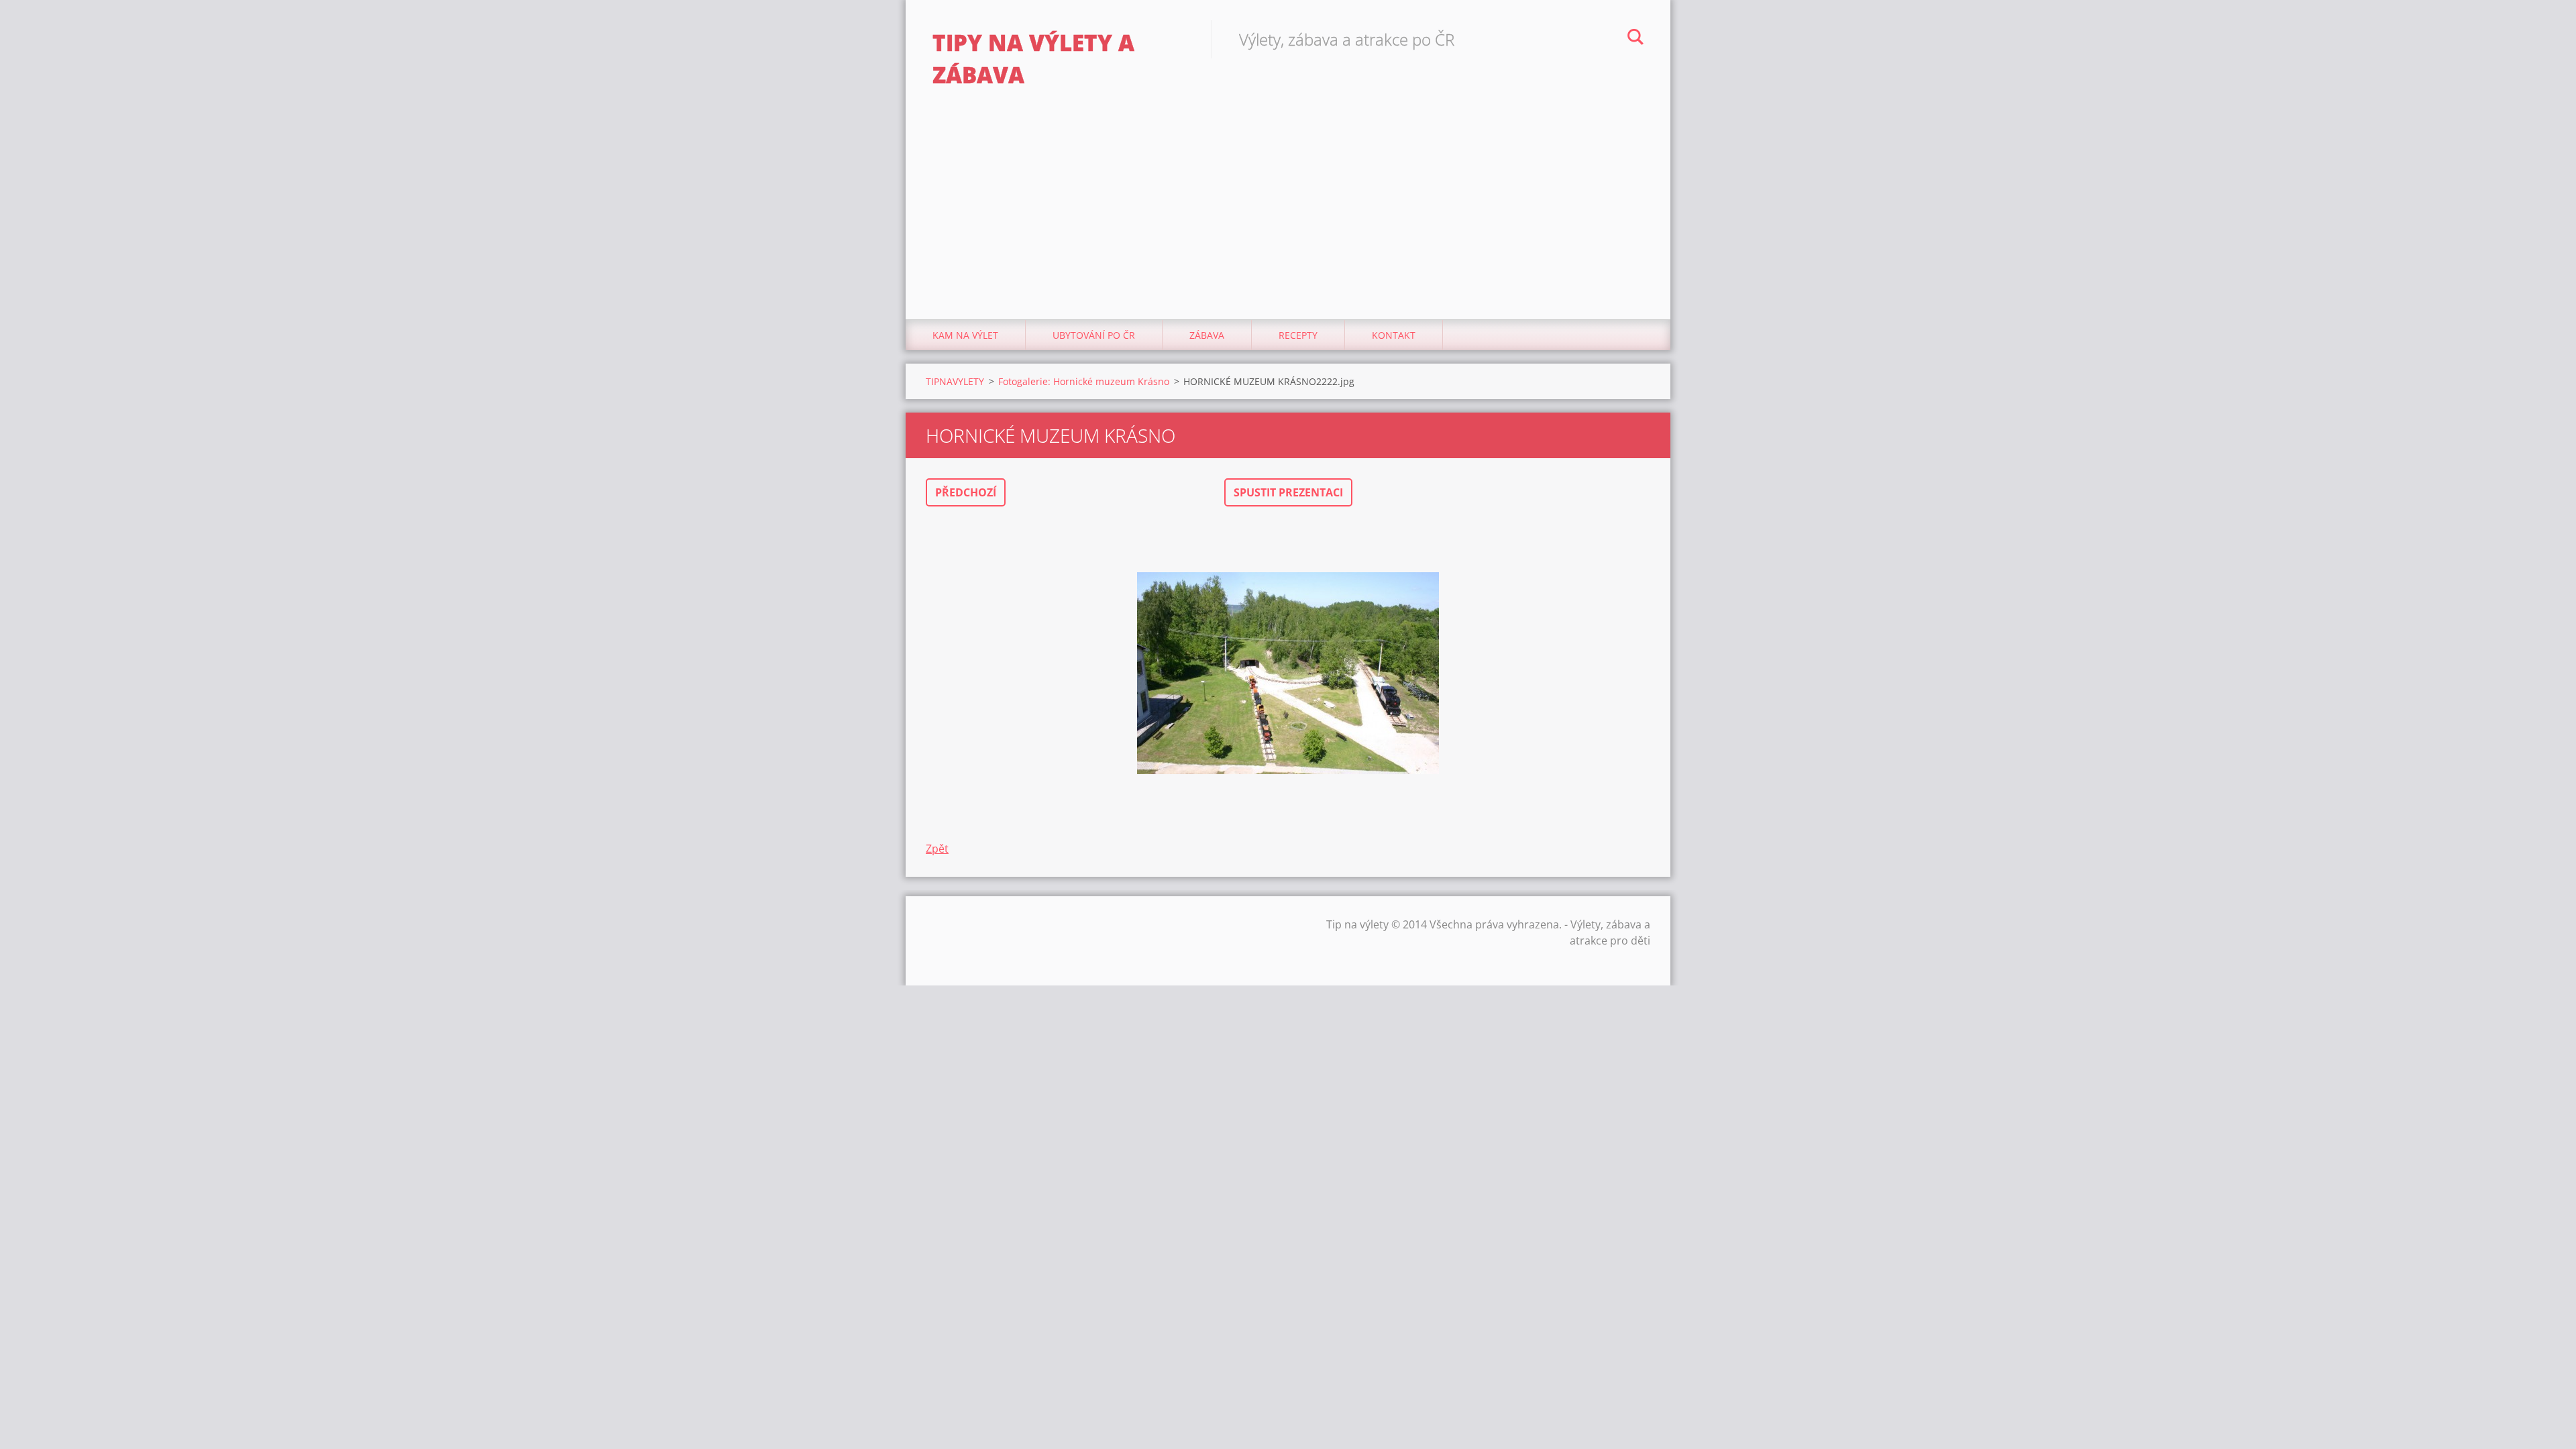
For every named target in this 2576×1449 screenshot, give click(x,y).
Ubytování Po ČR (1094, 335)
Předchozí (966, 492)
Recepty (1298, 335)
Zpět (937, 849)
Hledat (1635, 39)
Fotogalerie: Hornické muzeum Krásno (1084, 381)
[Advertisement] (1288, 219)
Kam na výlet (965, 335)
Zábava (1207, 335)
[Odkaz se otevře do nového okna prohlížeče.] (1288, 674)
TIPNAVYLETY (955, 381)
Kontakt (1394, 335)
